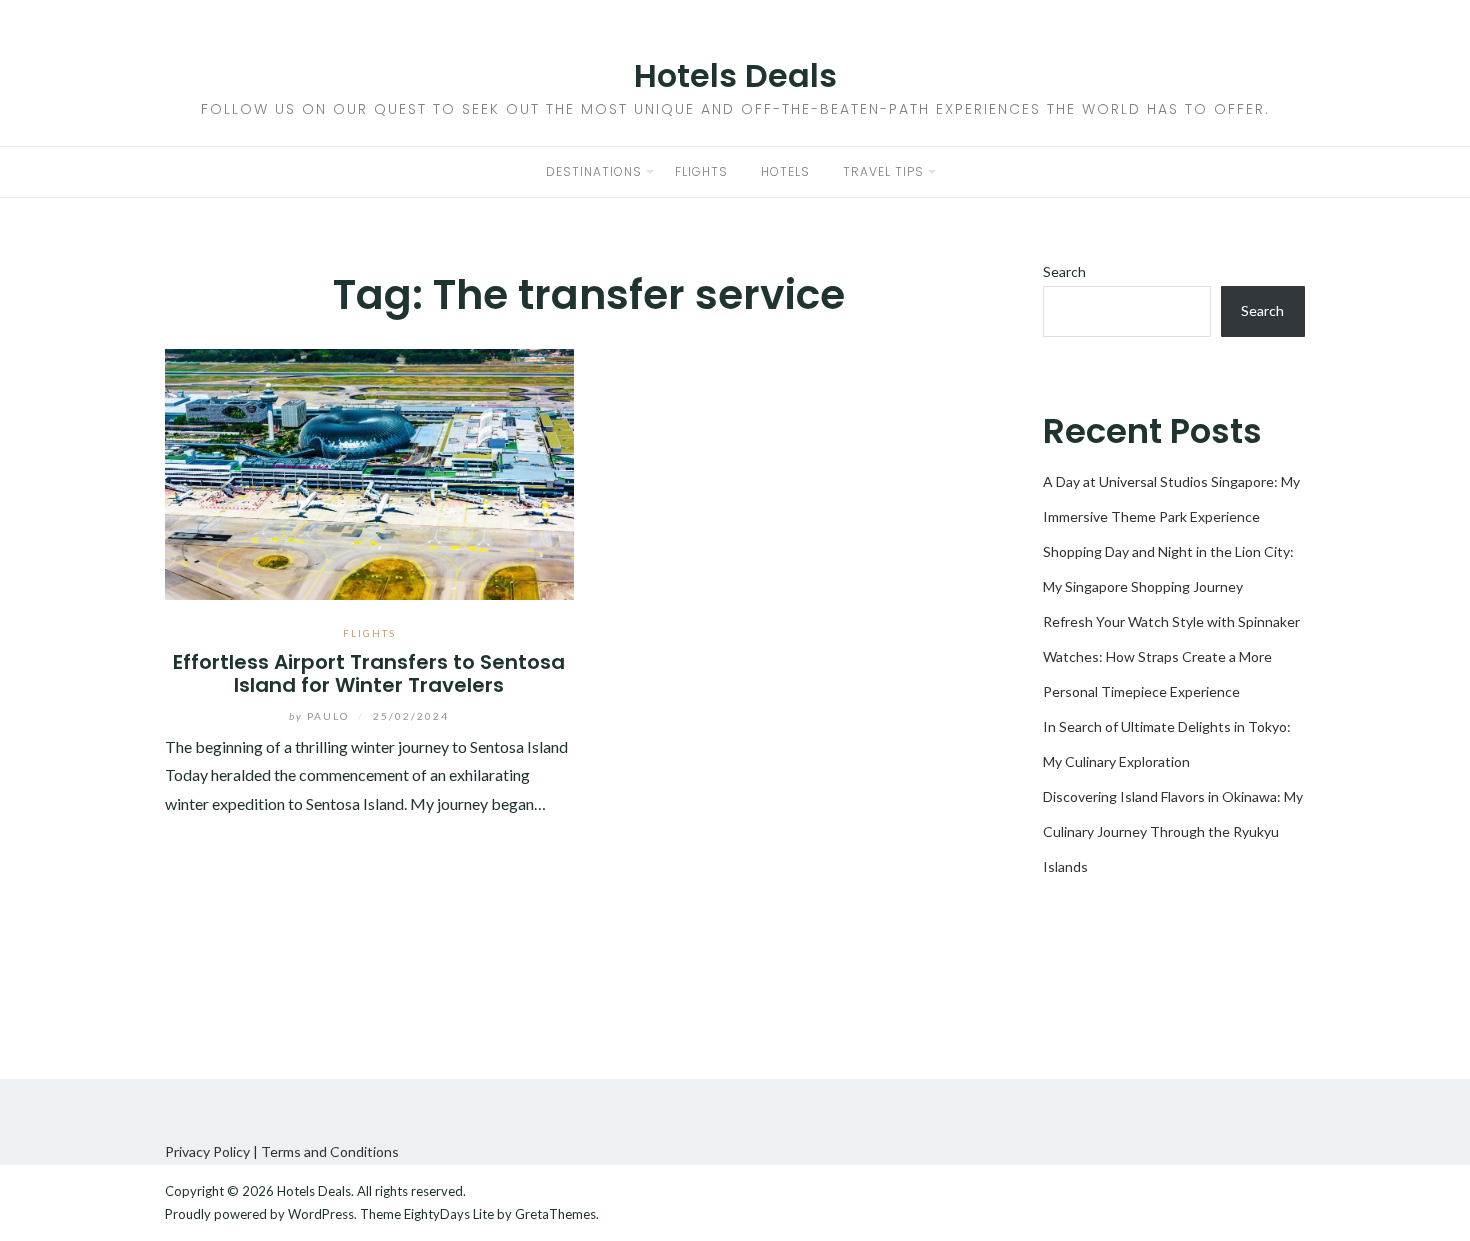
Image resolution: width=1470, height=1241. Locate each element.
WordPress (321, 1214)
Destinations (594, 171)
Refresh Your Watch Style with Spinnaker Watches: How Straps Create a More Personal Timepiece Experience (1171, 656)
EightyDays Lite (449, 1214)
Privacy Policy (207, 1151)
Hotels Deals (735, 75)
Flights (701, 171)
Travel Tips (883, 171)
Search (1064, 271)
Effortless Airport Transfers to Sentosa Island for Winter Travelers (369, 673)
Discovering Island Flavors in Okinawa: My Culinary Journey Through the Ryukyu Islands (1173, 831)
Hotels (785, 171)
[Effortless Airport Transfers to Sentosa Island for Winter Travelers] (369, 471)
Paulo (321, 716)
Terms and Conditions (330, 1151)
